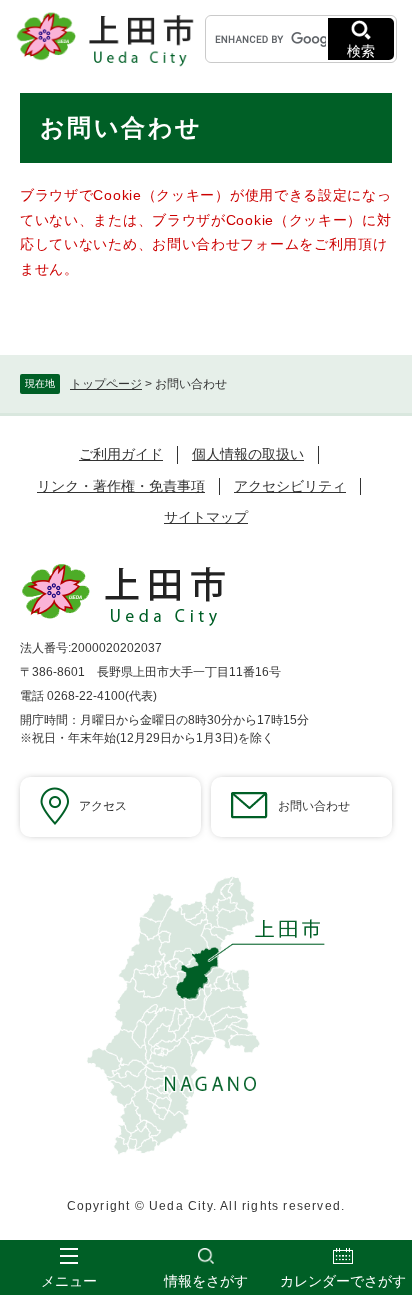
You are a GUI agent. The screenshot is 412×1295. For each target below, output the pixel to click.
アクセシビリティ (290, 486)
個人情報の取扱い (248, 454)
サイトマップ (206, 517)
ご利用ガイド (121, 454)
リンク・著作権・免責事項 (121, 486)
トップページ (106, 384)
